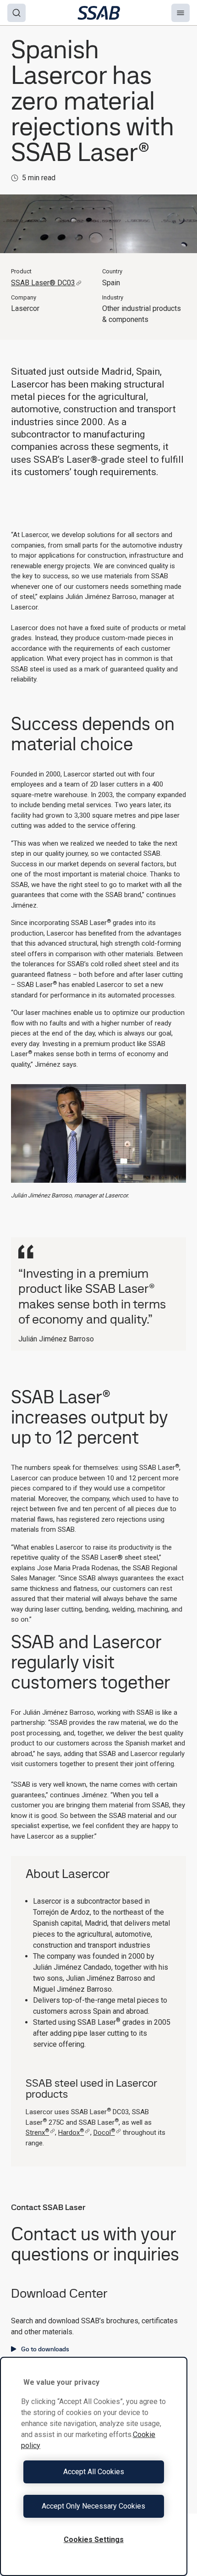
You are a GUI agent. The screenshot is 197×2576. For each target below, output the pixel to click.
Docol (104, 2133)
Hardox (71, 2133)
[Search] (16, 13)
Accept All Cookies (94, 2472)
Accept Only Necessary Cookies (93, 2506)
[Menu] (181, 13)
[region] (94, 2466)
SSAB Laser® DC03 (43, 283)
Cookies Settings (94, 2540)
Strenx (37, 2133)
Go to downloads (45, 2349)
